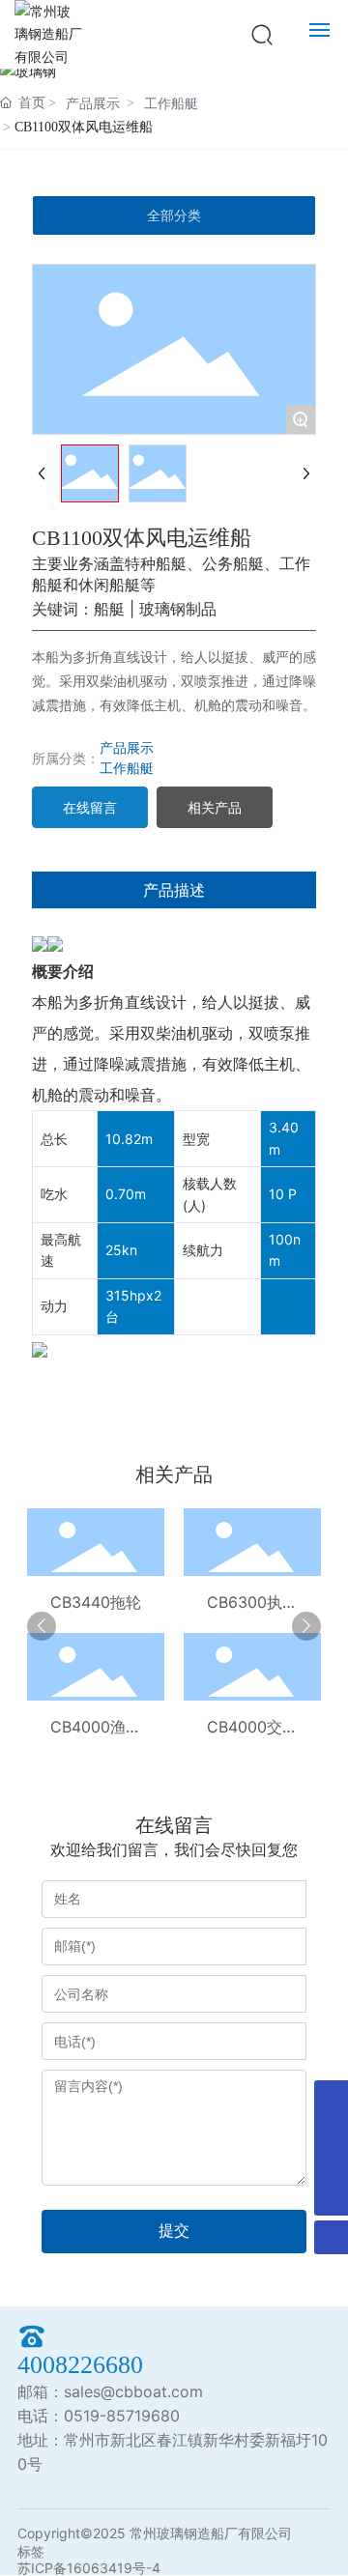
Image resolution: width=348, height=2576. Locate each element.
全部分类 (174, 215)
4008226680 (80, 2365)
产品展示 (93, 104)
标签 (31, 2551)
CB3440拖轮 (96, 1602)
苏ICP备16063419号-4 (89, 2568)
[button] (42, 1626)
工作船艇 (171, 104)
